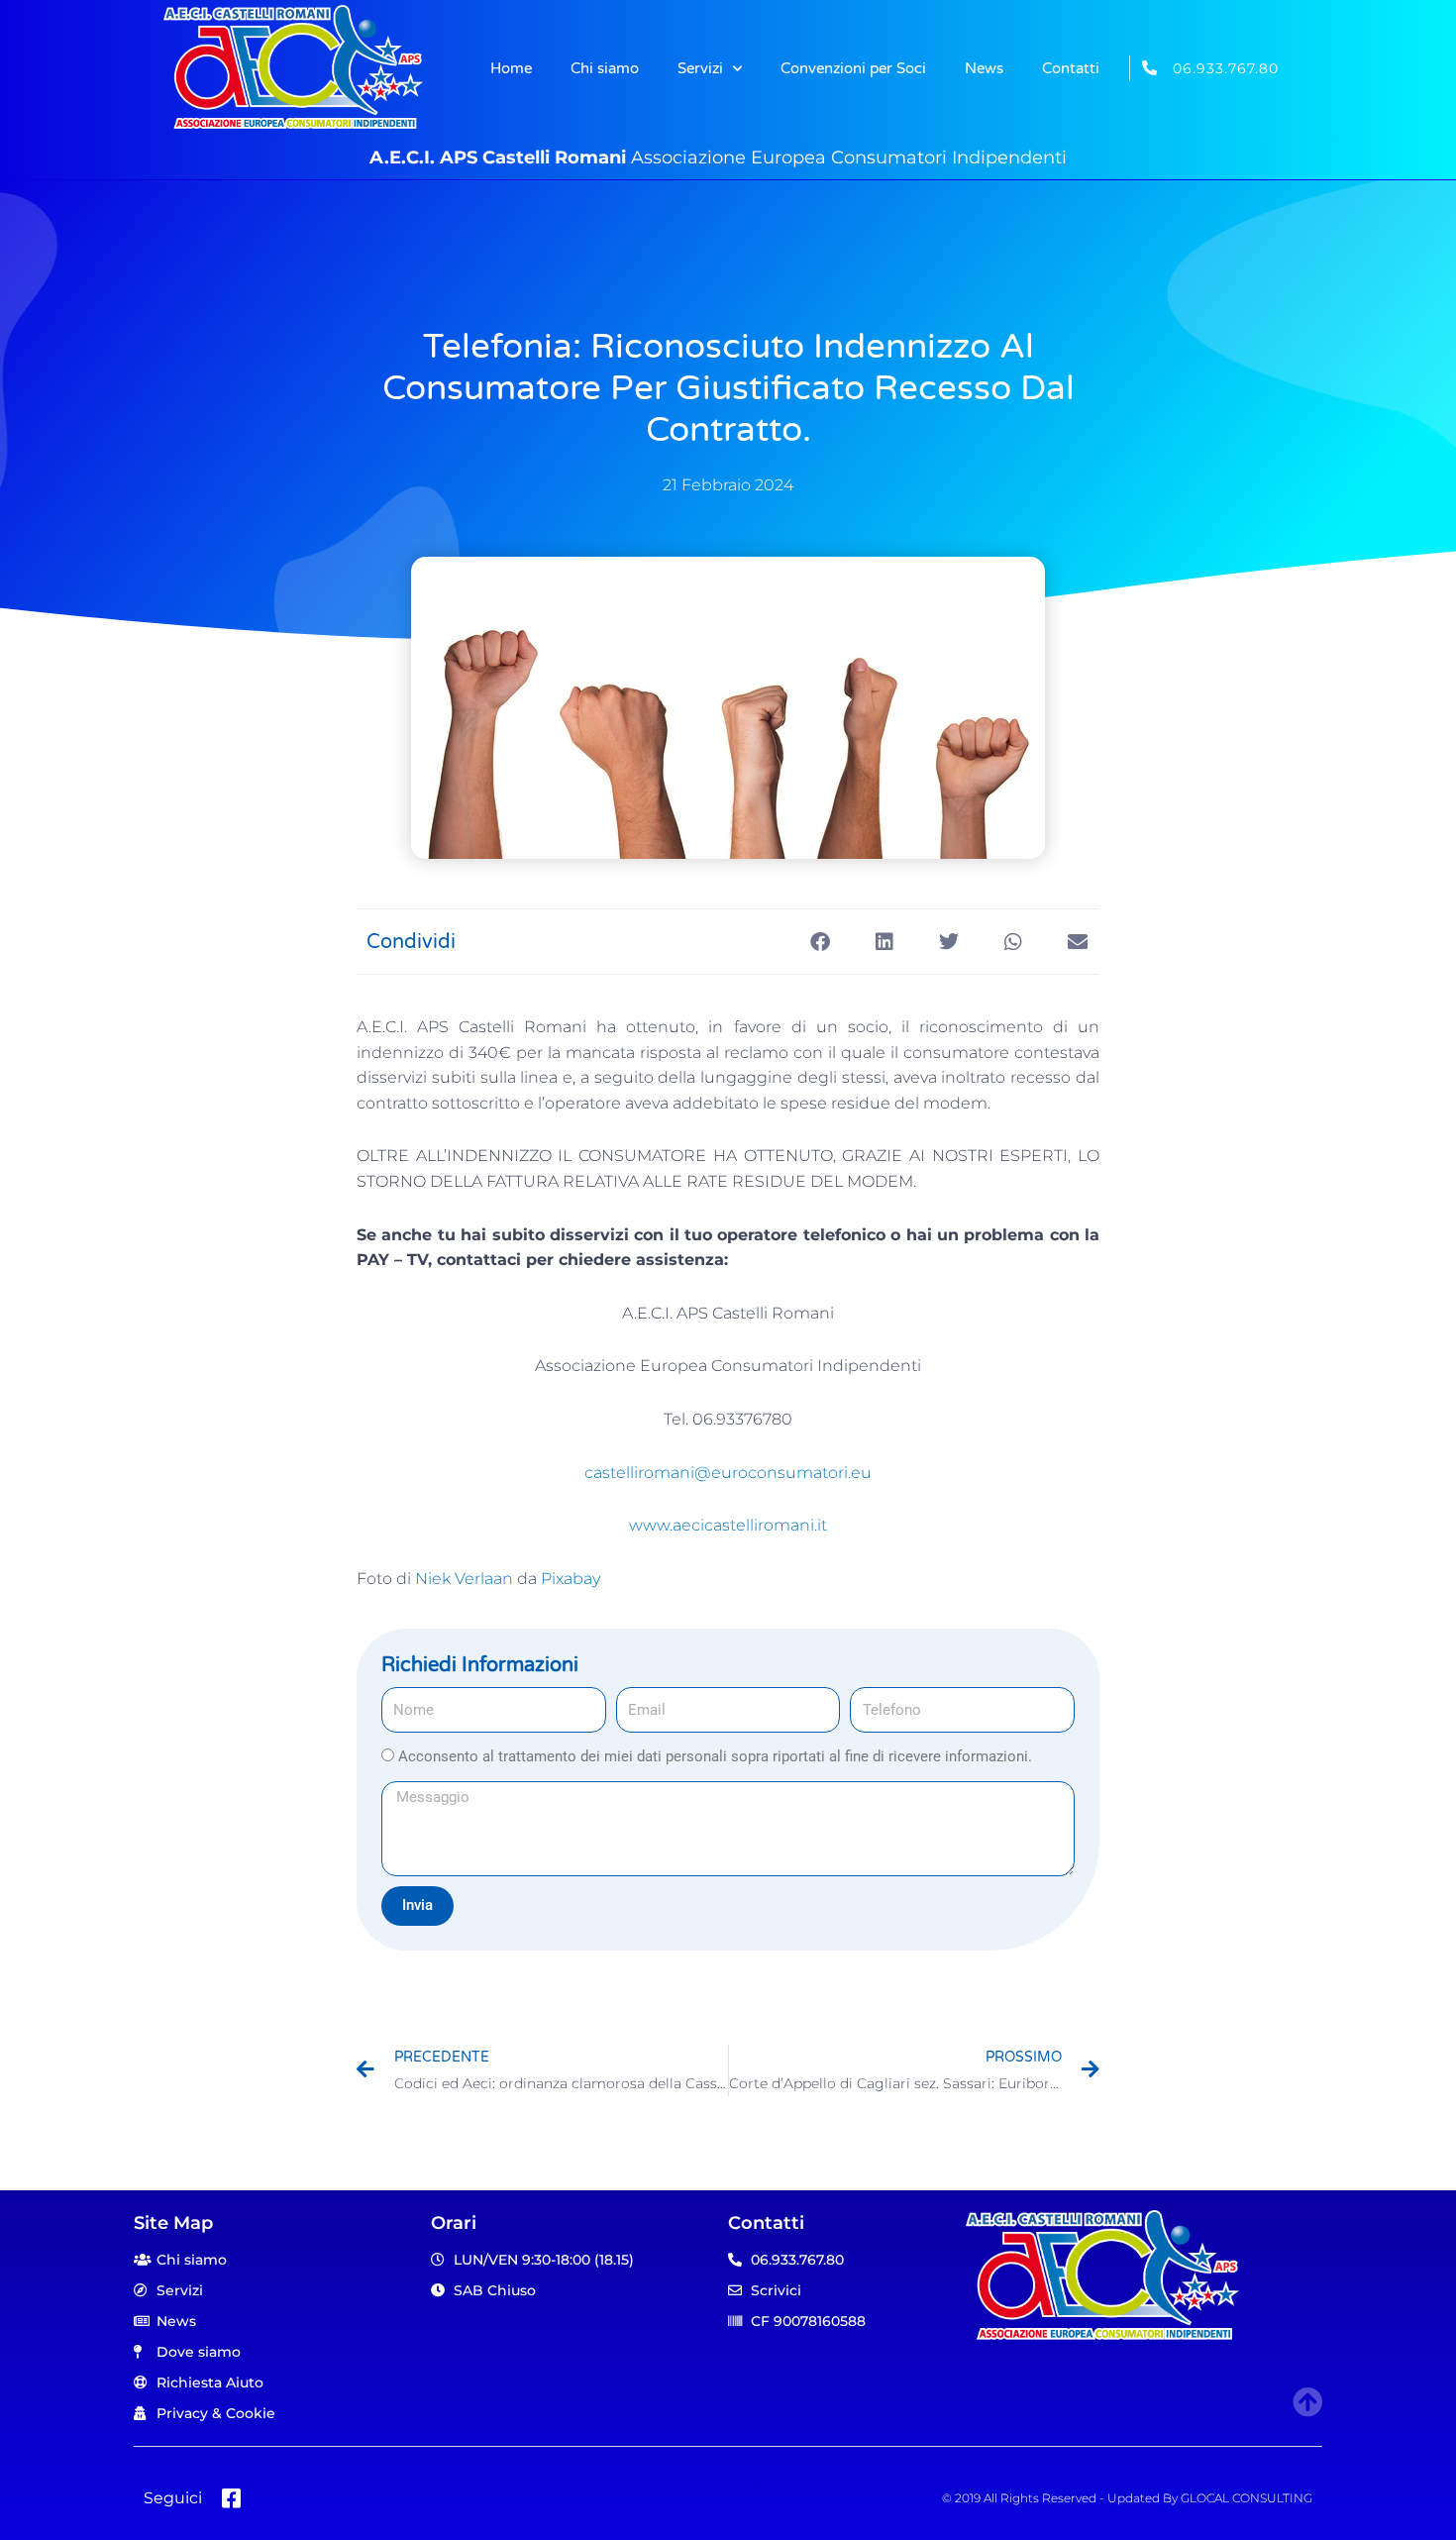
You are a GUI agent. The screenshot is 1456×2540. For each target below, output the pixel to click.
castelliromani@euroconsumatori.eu (728, 1473)
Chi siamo (605, 68)
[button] (820, 942)
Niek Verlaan (464, 1579)
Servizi (700, 68)
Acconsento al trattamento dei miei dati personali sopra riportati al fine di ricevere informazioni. (715, 1756)
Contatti (1071, 68)
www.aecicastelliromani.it (728, 1525)
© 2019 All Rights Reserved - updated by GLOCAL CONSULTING (1127, 2498)
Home (511, 68)
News (984, 68)
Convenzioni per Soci (853, 68)
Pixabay (571, 1579)
